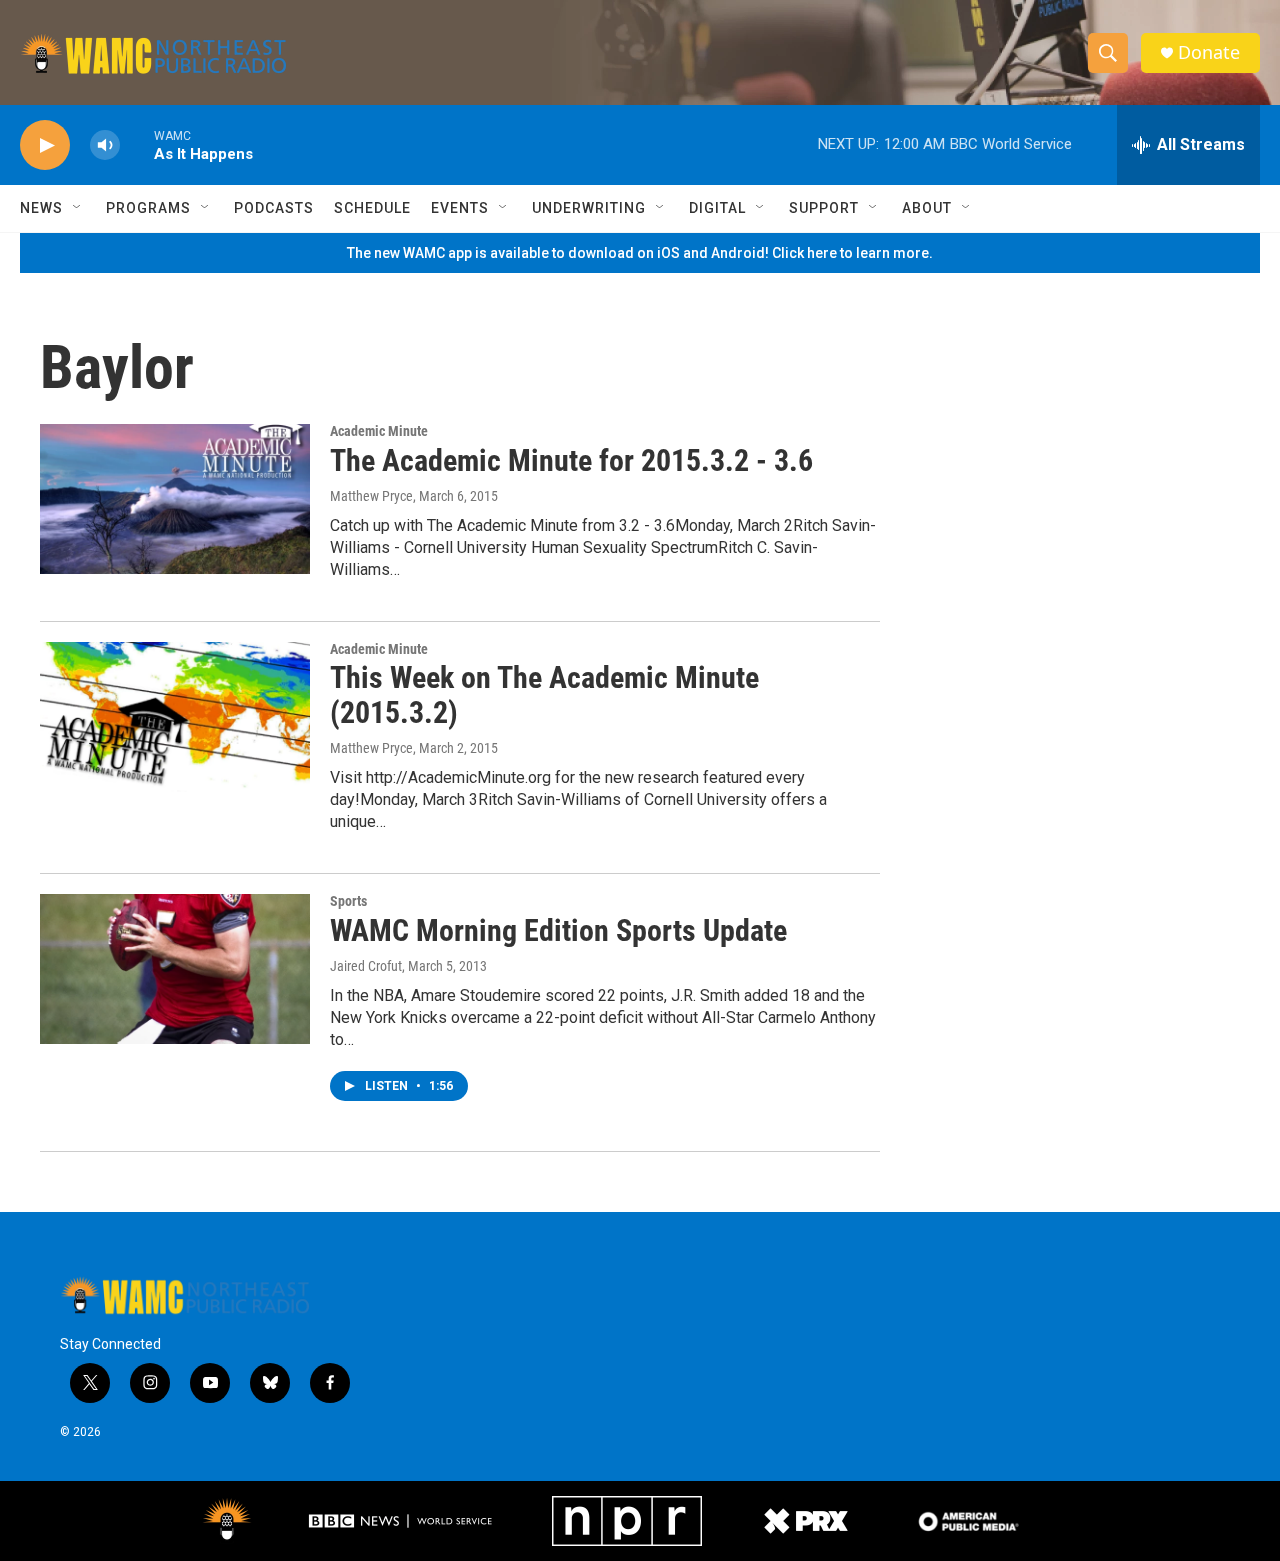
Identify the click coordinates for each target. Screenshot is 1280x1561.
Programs (148, 208)
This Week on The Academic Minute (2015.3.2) (544, 695)
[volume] (105, 145)
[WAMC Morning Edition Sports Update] (175, 969)
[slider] (137, 144)
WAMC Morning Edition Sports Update (558, 930)
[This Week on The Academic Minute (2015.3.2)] (175, 717)
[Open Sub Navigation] (78, 208)
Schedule (372, 208)
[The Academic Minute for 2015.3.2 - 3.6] (175, 499)
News (41, 208)
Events (460, 208)
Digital (717, 208)
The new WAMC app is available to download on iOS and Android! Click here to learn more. (640, 253)
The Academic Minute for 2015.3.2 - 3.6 (571, 460)
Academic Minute (379, 431)
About (927, 208)
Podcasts (274, 208)
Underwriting (589, 208)
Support (824, 208)
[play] (45, 145)
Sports (348, 901)
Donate (1209, 52)
